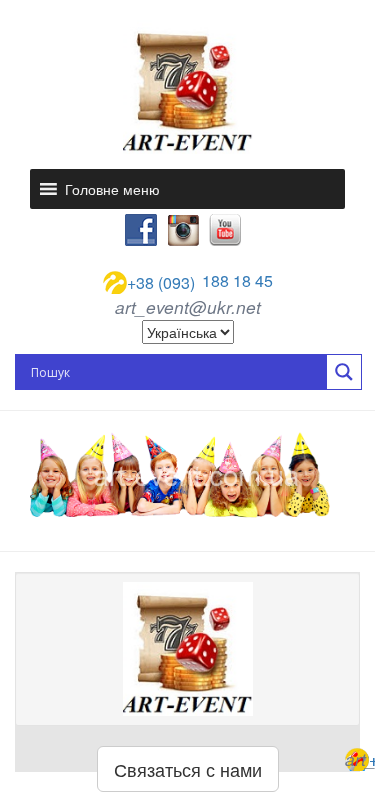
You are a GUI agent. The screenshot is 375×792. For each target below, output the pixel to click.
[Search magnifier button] (344, 372)
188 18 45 (200, 282)
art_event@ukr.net (188, 307)
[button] (112, 189)
